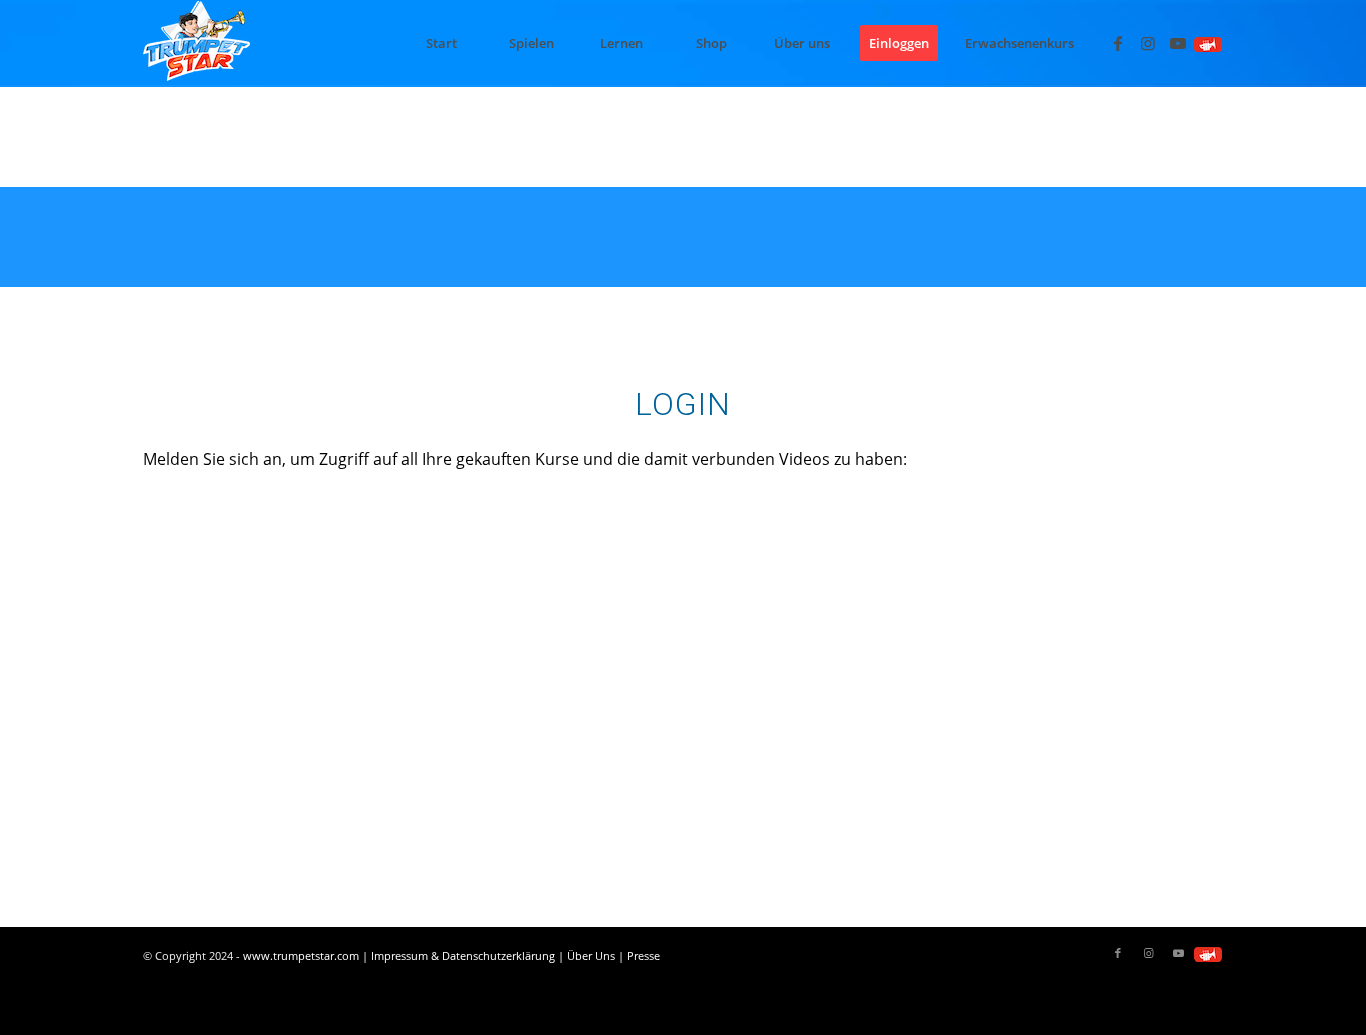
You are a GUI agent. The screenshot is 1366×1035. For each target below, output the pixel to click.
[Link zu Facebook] (1118, 43)
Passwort (499, 603)
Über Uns (591, 955)
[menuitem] (441, 43)
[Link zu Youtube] (1178, 43)
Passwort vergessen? (683, 810)
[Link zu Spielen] (1208, 43)
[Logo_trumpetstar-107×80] (196, 43)
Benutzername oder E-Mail (566, 514)
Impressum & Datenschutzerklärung (463, 955)
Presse (643, 955)
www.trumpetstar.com (301, 955)
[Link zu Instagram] (1148, 43)
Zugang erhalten (800, 750)
